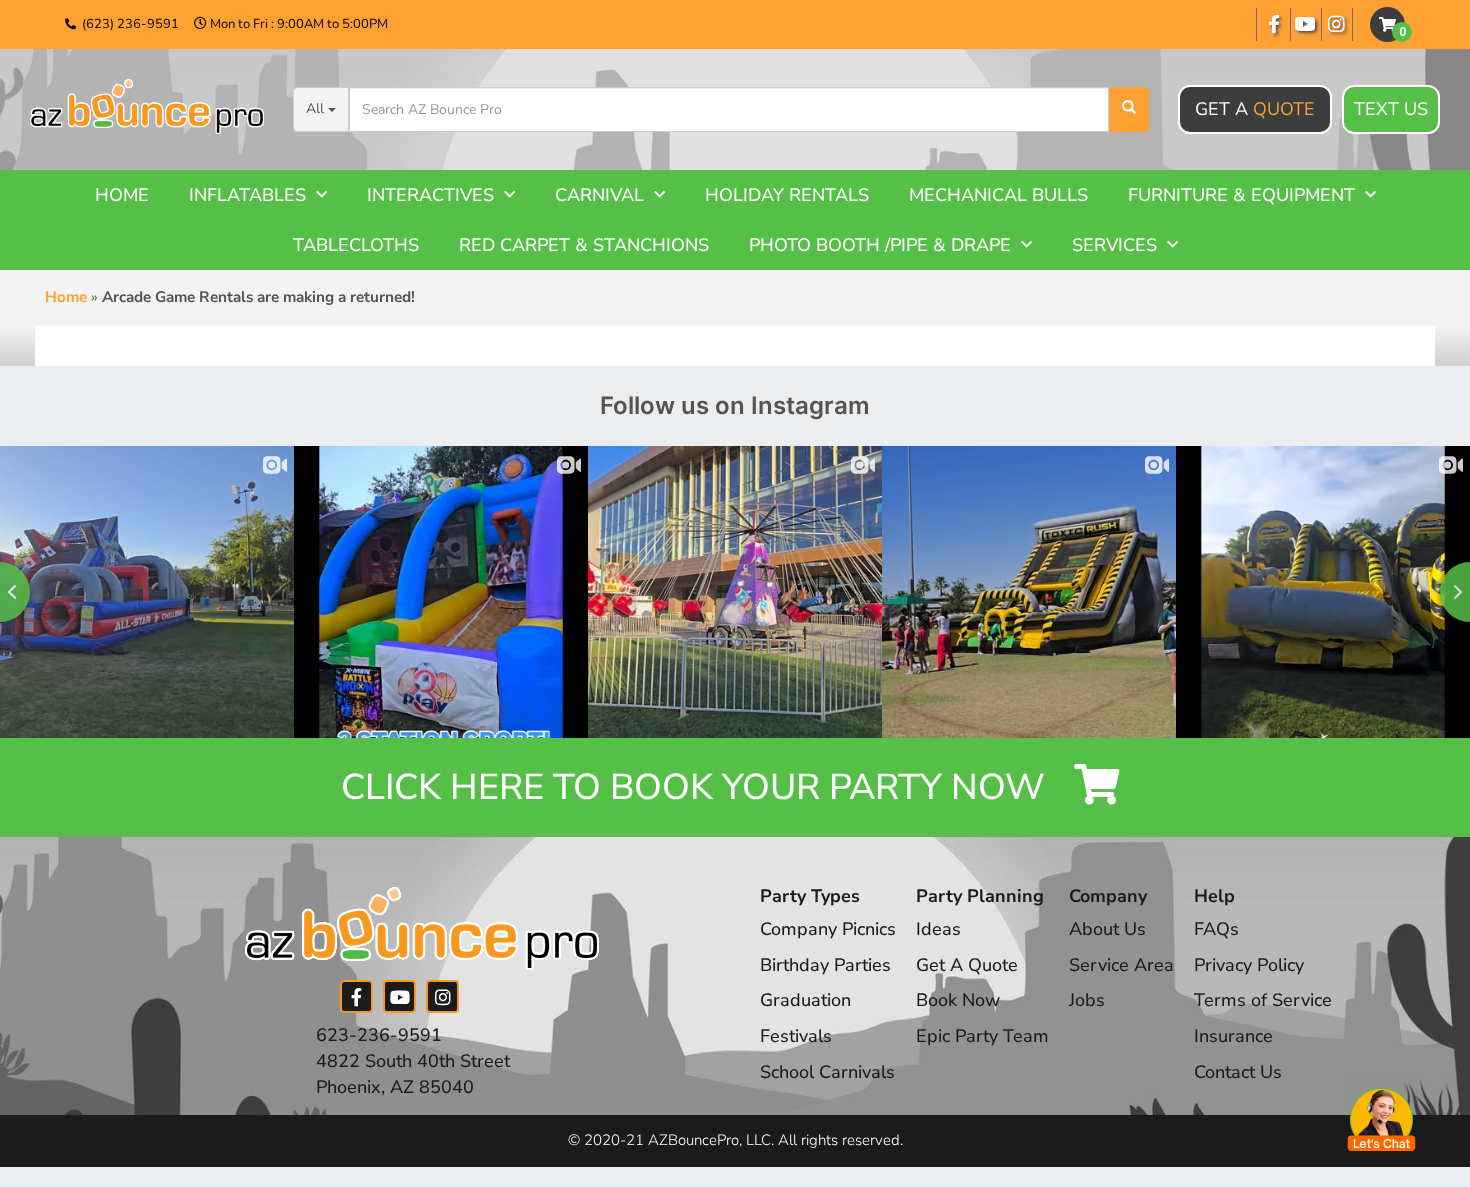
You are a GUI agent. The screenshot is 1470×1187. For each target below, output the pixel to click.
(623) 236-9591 (130, 24)
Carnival (599, 195)
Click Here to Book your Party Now (697, 787)
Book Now (958, 1000)
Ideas (938, 929)
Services (1114, 245)
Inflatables (247, 195)
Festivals (796, 1036)
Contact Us (1238, 1072)
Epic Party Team (982, 1036)
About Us (1107, 929)
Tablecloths (356, 245)
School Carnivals (827, 1072)
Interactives (430, 195)
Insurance (1233, 1036)
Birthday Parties (825, 965)
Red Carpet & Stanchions (584, 245)
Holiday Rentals (787, 195)
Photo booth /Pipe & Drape (880, 245)
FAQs (1216, 929)
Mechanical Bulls (998, 195)
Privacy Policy (1249, 965)
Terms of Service (1263, 1000)
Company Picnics (828, 929)
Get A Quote (967, 965)
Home (122, 195)
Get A (1255, 109)
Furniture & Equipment (1241, 195)
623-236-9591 (379, 1035)
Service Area (1121, 965)
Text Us (1391, 109)
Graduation (805, 1000)
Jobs (1087, 1000)
